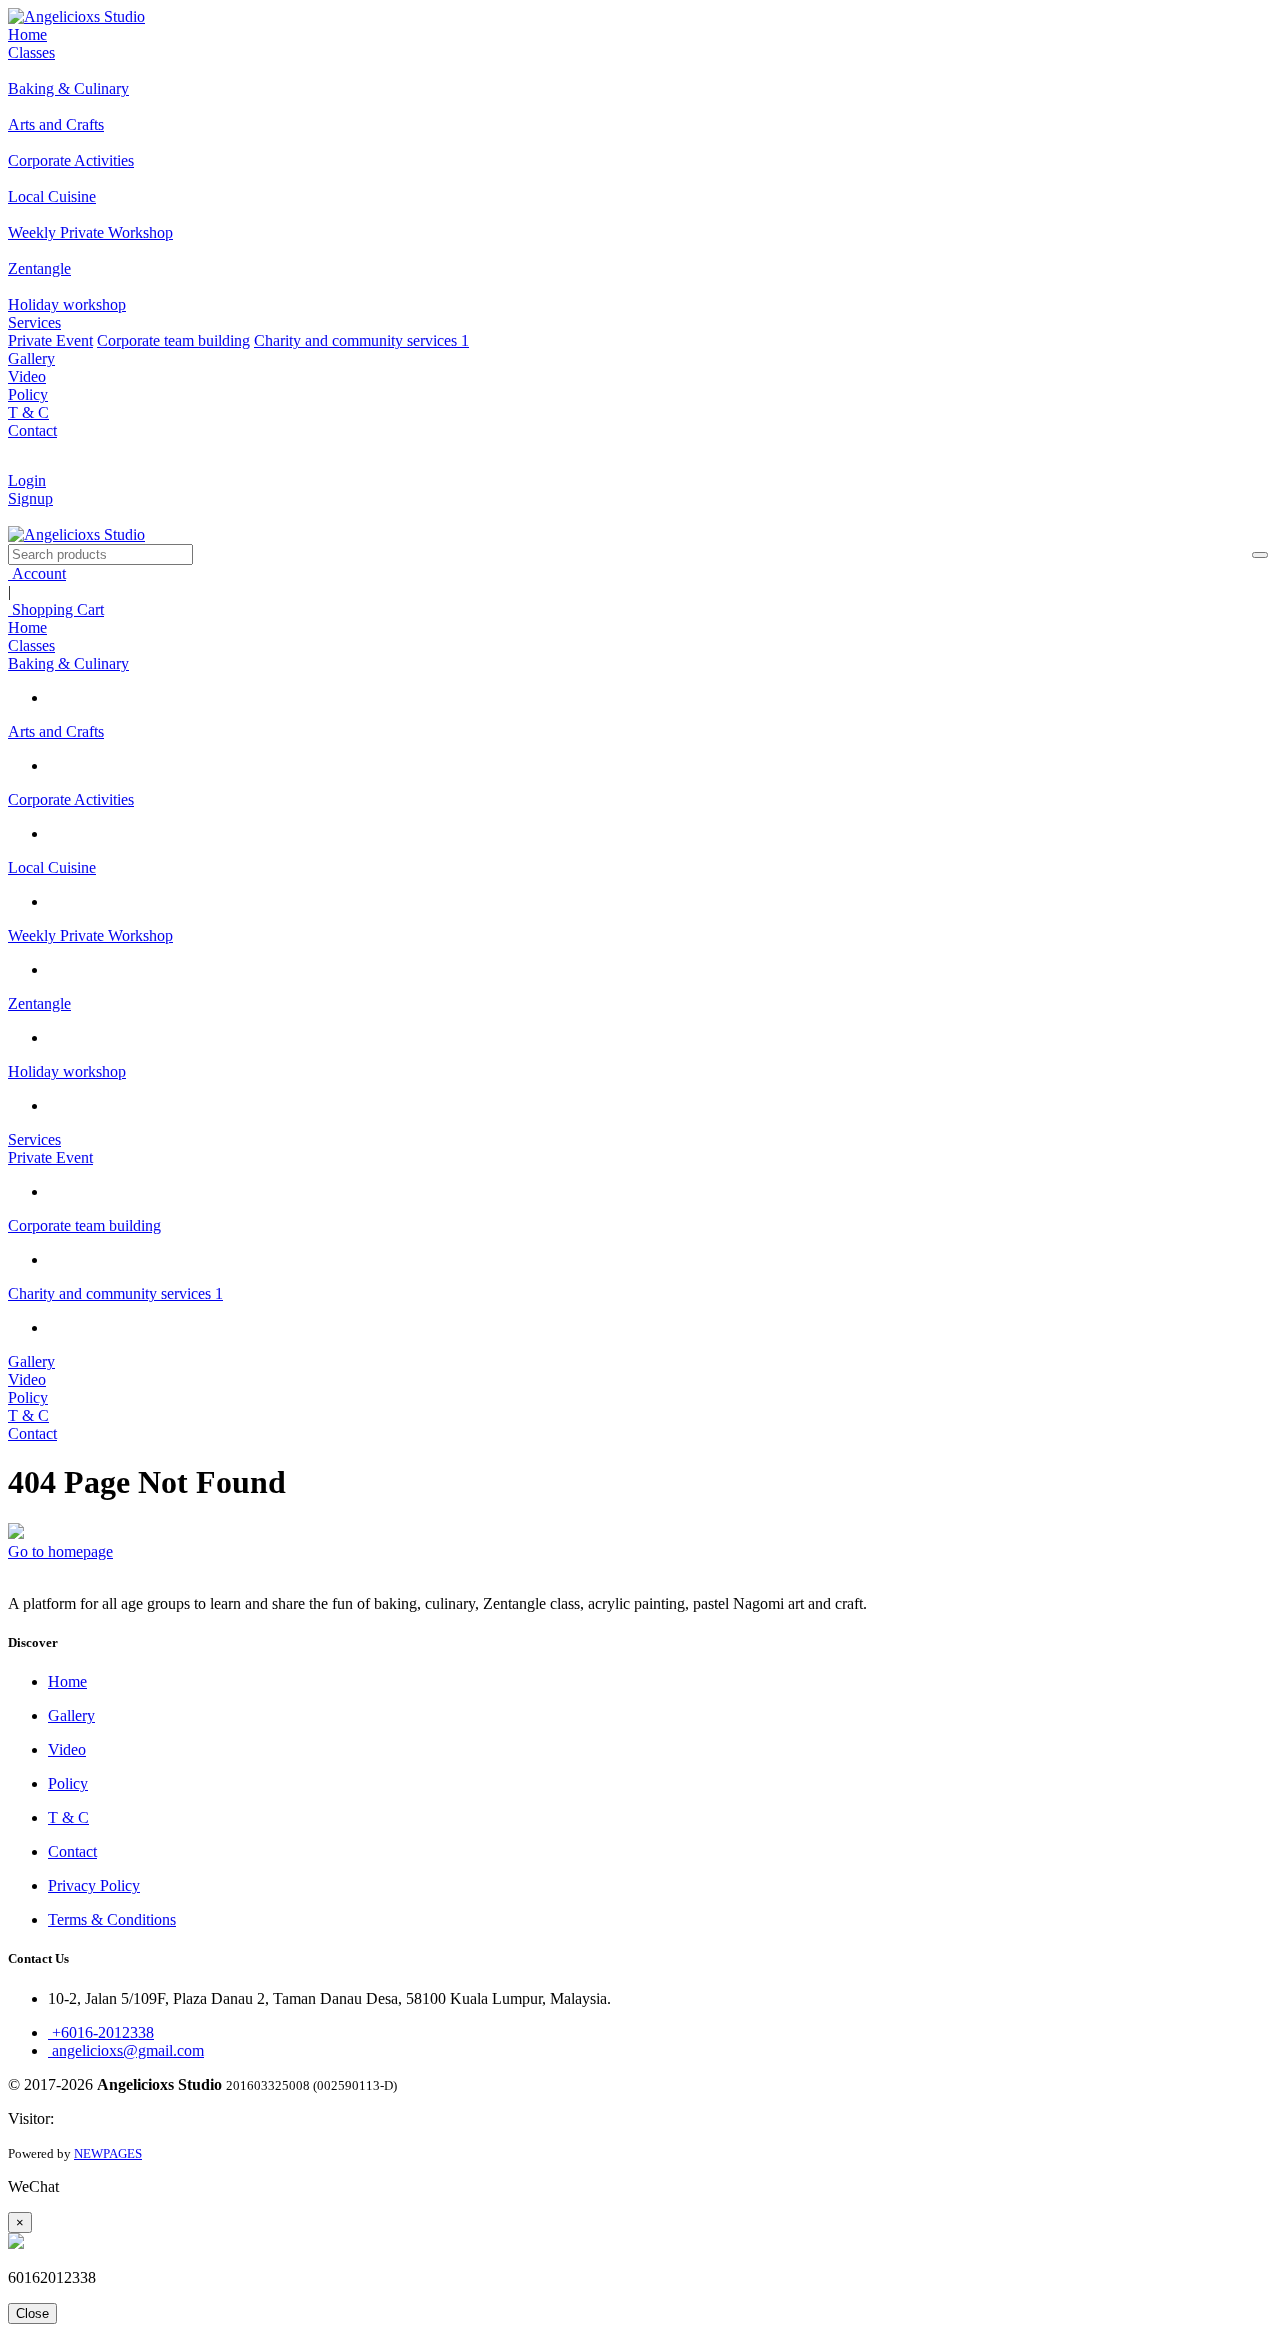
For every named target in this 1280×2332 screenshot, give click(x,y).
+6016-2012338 (101, 2032)
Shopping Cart (56, 609)
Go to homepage (60, 1551)
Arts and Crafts (56, 731)
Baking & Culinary (68, 663)
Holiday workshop (67, 1071)
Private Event (50, 340)
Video (27, 376)
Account (37, 573)
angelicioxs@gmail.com (126, 2050)
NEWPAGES (108, 2153)
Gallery (31, 358)
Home (27, 34)
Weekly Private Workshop (90, 935)
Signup (30, 498)
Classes (31, 52)
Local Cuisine (52, 867)
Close (32, 2313)
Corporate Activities (71, 799)
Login (27, 480)
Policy (28, 394)
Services (34, 322)
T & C (28, 412)
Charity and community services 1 (361, 340)
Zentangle (39, 1003)
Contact (32, 430)
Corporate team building (173, 340)
